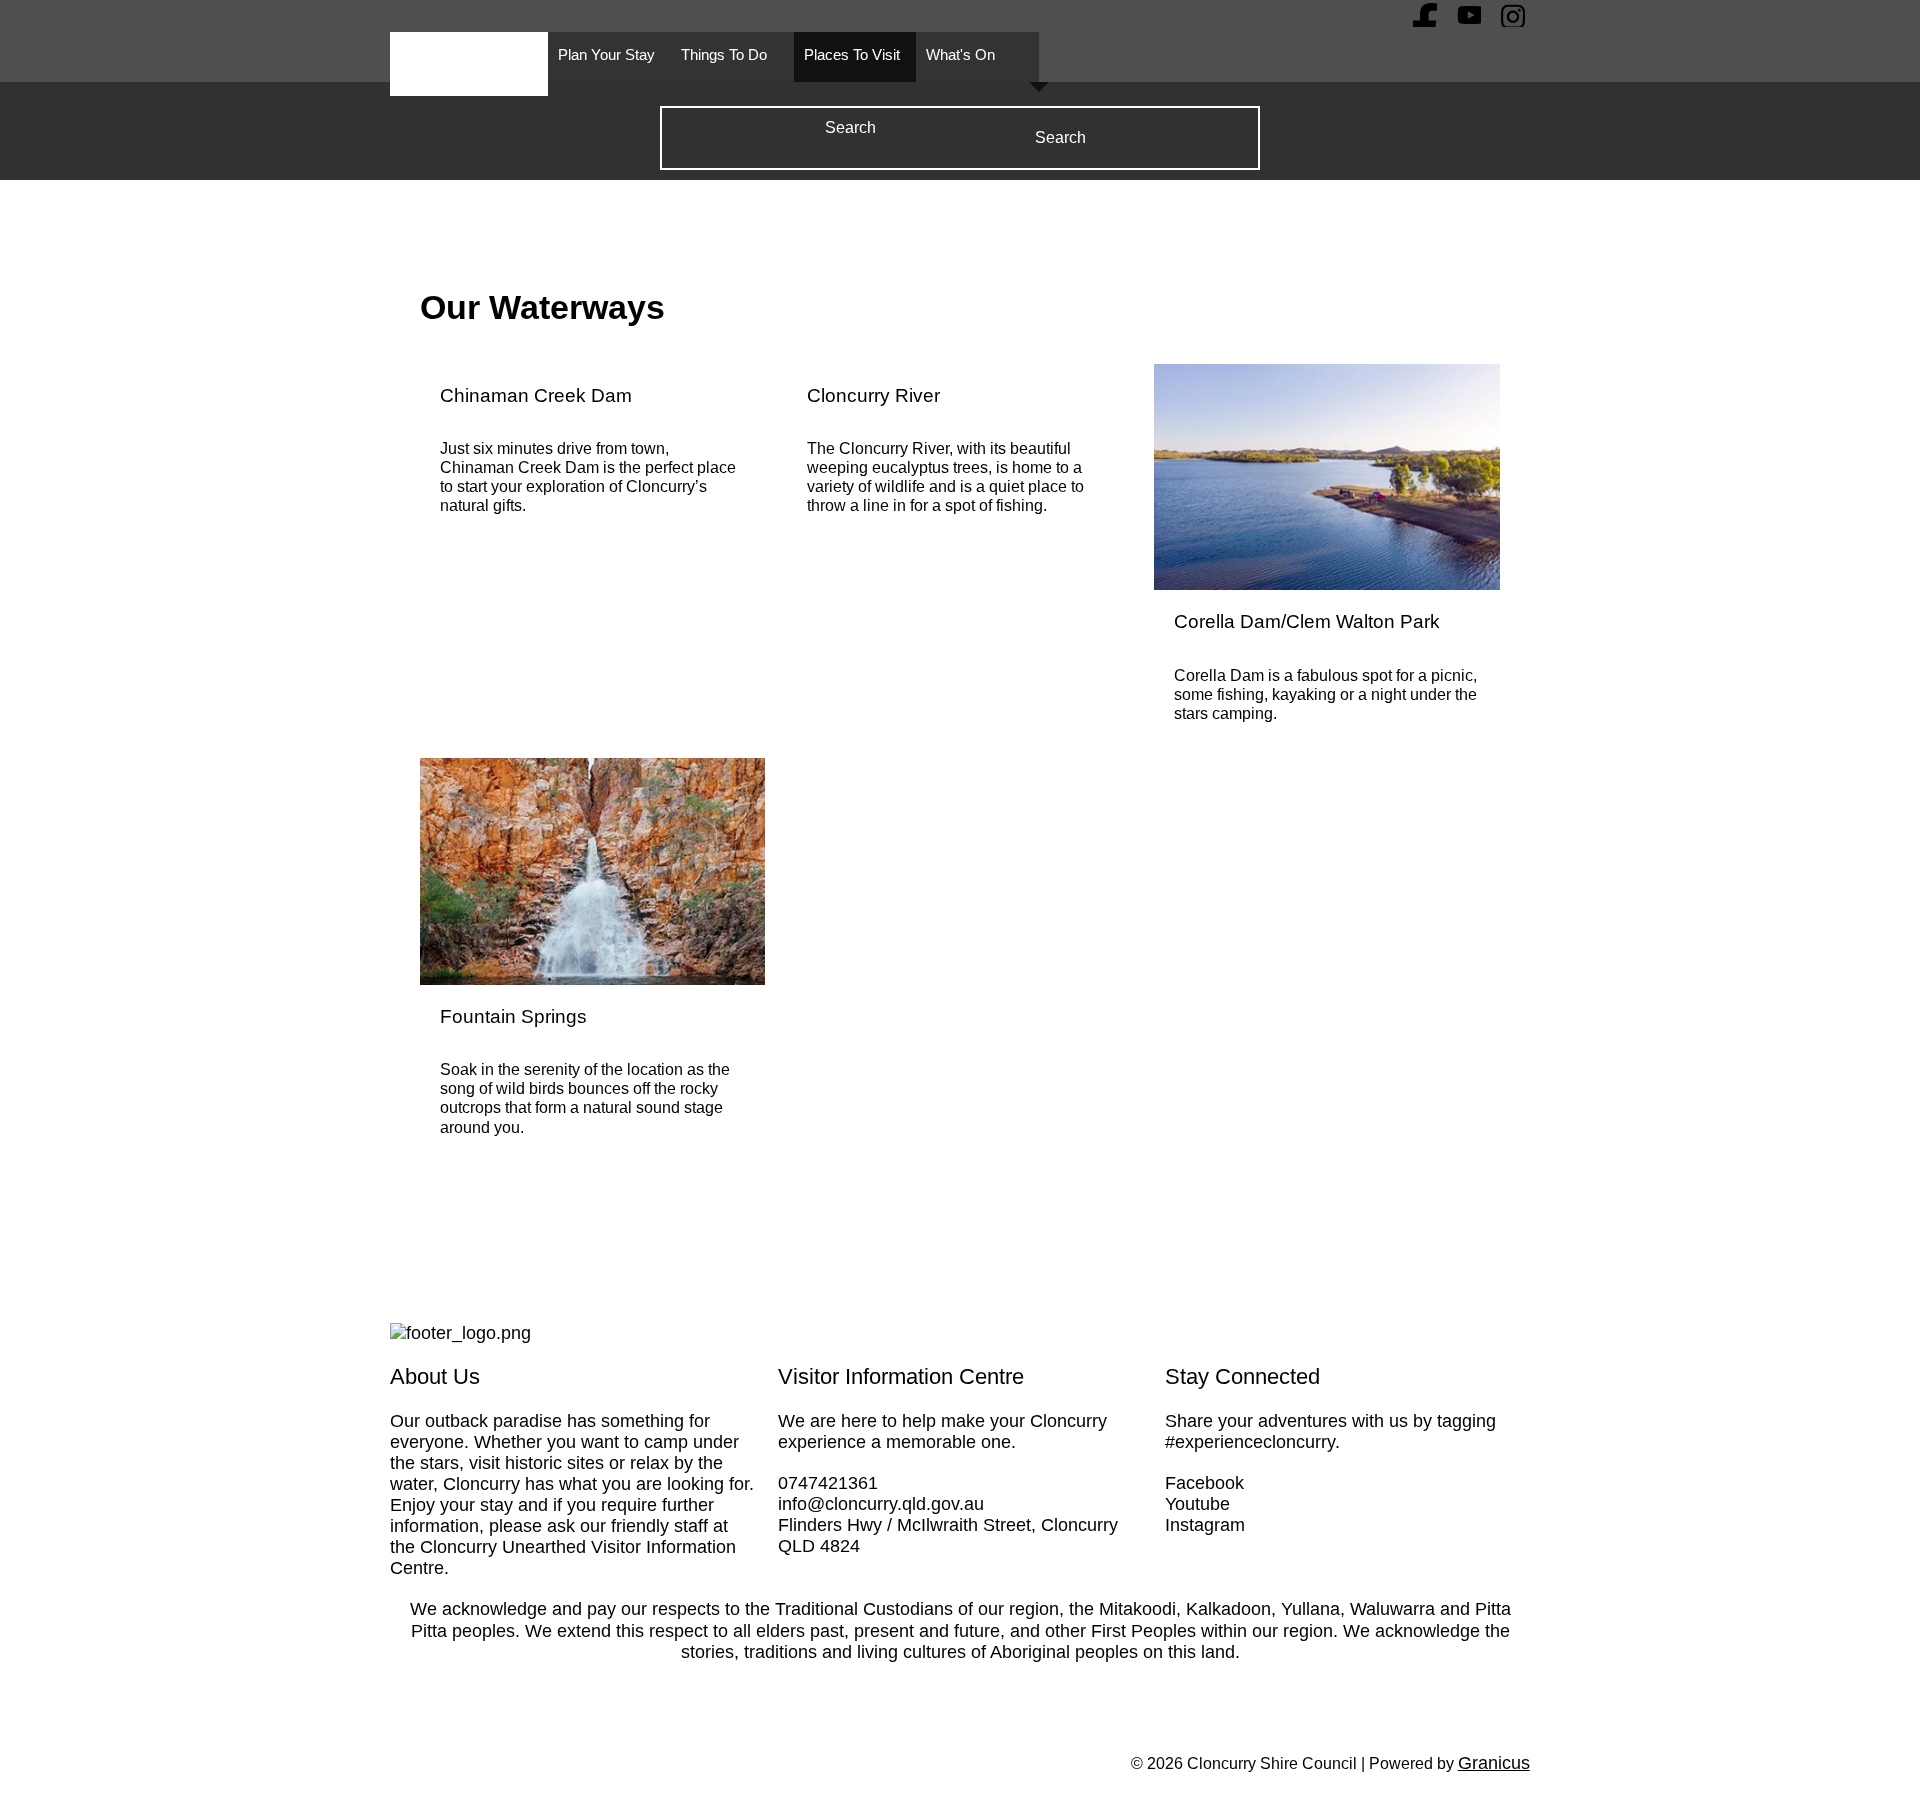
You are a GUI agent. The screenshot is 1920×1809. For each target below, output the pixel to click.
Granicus (1494, 1763)
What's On (960, 54)
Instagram (1205, 1525)
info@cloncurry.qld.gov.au (881, 1504)
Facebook (1204, 1483)
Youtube (1197, 1504)
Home (436, 241)
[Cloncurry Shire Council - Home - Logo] (469, 64)
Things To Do (724, 54)
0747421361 (828, 1483)
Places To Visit (852, 54)
